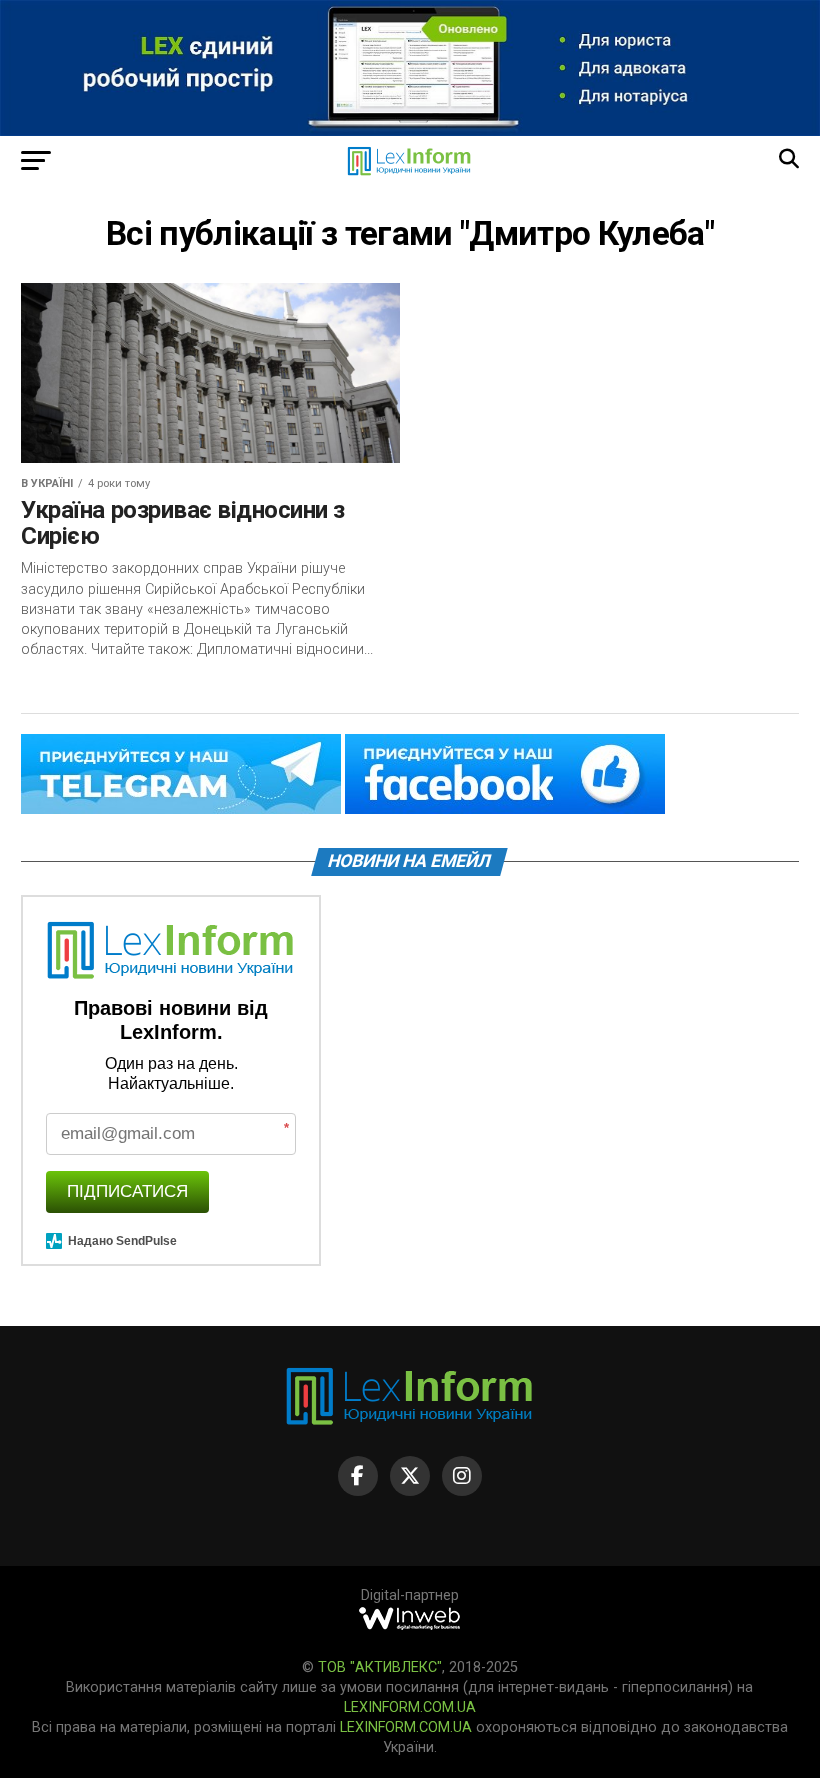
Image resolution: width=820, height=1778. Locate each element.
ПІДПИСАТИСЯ (127, 1191)
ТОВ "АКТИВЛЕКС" (380, 1667)
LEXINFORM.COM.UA (410, 1707)
